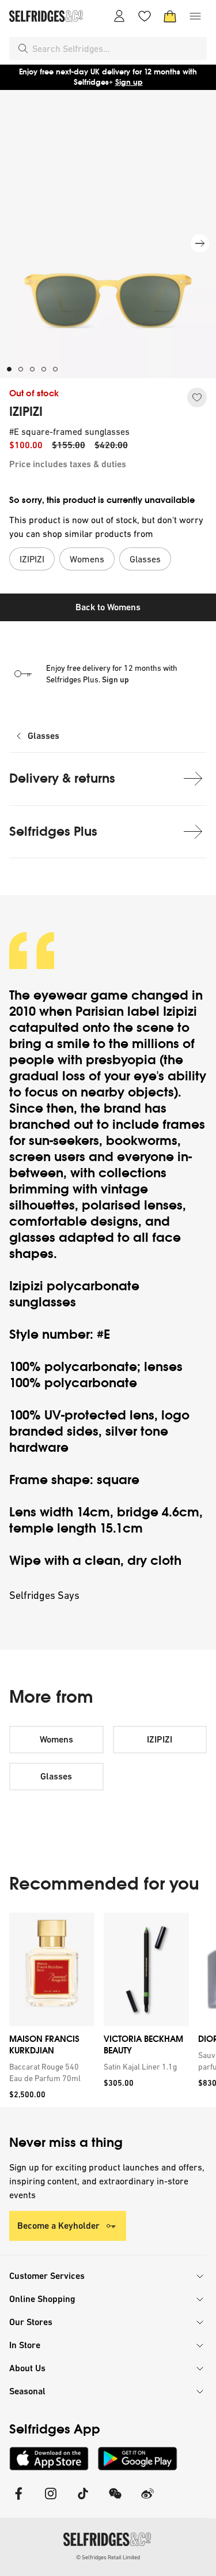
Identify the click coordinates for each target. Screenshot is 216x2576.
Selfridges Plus (53, 831)
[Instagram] (51, 2501)
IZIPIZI (26, 412)
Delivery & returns (62, 778)
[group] (108, 2010)
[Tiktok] (83, 2501)
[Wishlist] (145, 16)
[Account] (119, 16)
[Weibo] (147, 2501)
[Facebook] (18, 2501)
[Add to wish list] (197, 397)
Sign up (129, 82)
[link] (50, 2072)
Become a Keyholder (58, 2226)
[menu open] (195, 16)
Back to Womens (108, 607)
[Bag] (170, 16)
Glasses (43, 736)
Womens (56, 1739)
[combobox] (117, 48)
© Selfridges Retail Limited (108, 2557)
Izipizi (180, 1011)
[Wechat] (115, 2501)
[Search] (23, 48)
